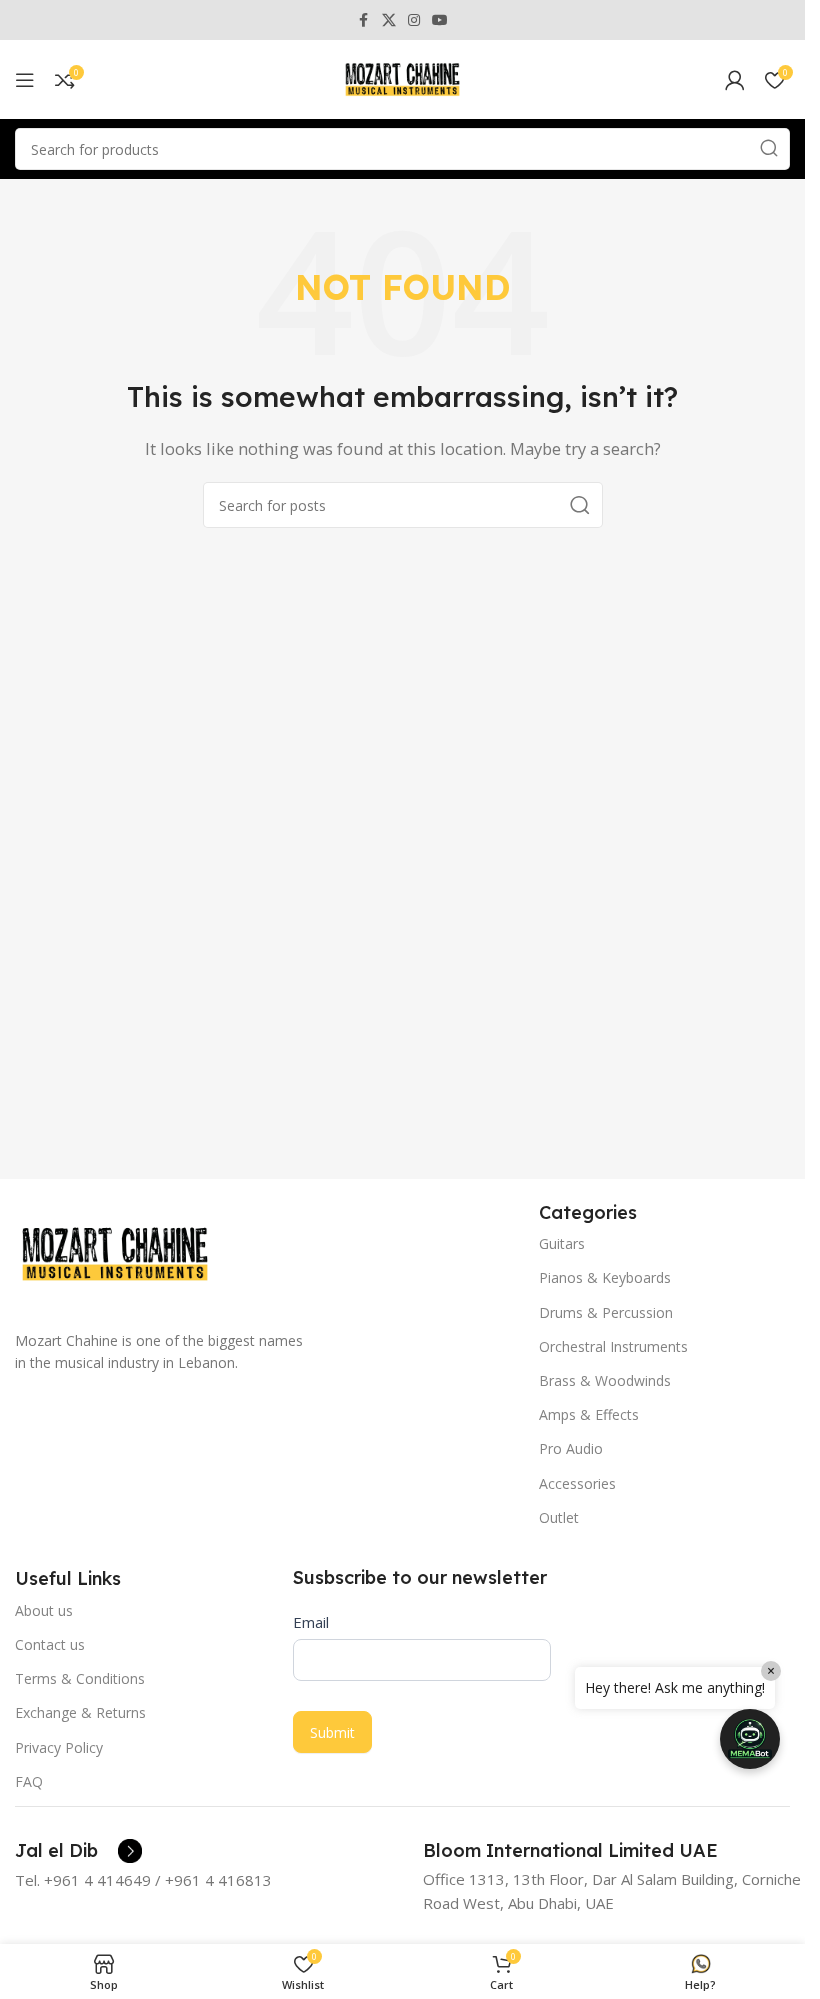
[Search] (769, 149)
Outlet (559, 1517)
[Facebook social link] (364, 20)
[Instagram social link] (414, 20)
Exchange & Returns (80, 1712)
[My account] (735, 80)
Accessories (577, 1483)
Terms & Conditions (80, 1678)
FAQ (29, 1781)
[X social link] (389, 20)
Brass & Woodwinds (605, 1380)
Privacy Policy (59, 1747)
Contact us (50, 1644)
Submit (332, 1732)
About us (44, 1610)
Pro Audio (571, 1448)
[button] (750, 1739)
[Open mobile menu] (25, 80)
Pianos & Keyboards (605, 1277)
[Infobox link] (78, 1851)
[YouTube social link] (440, 20)
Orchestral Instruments (613, 1346)
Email (311, 1622)
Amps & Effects (589, 1414)
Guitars (562, 1243)
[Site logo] (403, 78)
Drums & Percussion (606, 1312)
